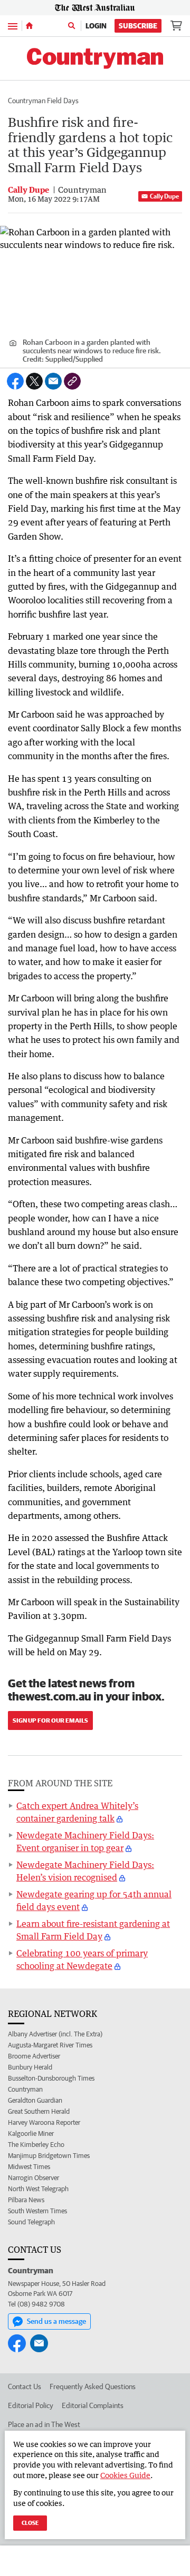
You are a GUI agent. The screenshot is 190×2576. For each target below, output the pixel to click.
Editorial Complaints (93, 2405)
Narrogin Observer (34, 2178)
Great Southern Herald (39, 2111)
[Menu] (13, 26)
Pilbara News (26, 2200)
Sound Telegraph (31, 2222)
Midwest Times (29, 2167)
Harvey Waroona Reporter (44, 2122)
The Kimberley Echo (36, 2145)
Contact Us (25, 2386)
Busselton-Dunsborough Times (51, 2078)
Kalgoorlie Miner (31, 2134)
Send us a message (56, 2321)
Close (30, 2523)
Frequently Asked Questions (93, 2386)
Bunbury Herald (30, 2067)
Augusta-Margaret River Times (50, 2045)
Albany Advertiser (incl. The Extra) (55, 2034)
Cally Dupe (164, 196)
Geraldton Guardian (35, 2100)
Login (96, 26)
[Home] (29, 26)
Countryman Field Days (43, 101)
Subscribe (138, 26)
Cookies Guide (125, 2475)
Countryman (25, 2089)
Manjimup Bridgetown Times (49, 2156)
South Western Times (37, 2211)
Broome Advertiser (34, 2056)
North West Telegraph (38, 2189)
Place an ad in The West (44, 2424)
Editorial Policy (31, 2405)
